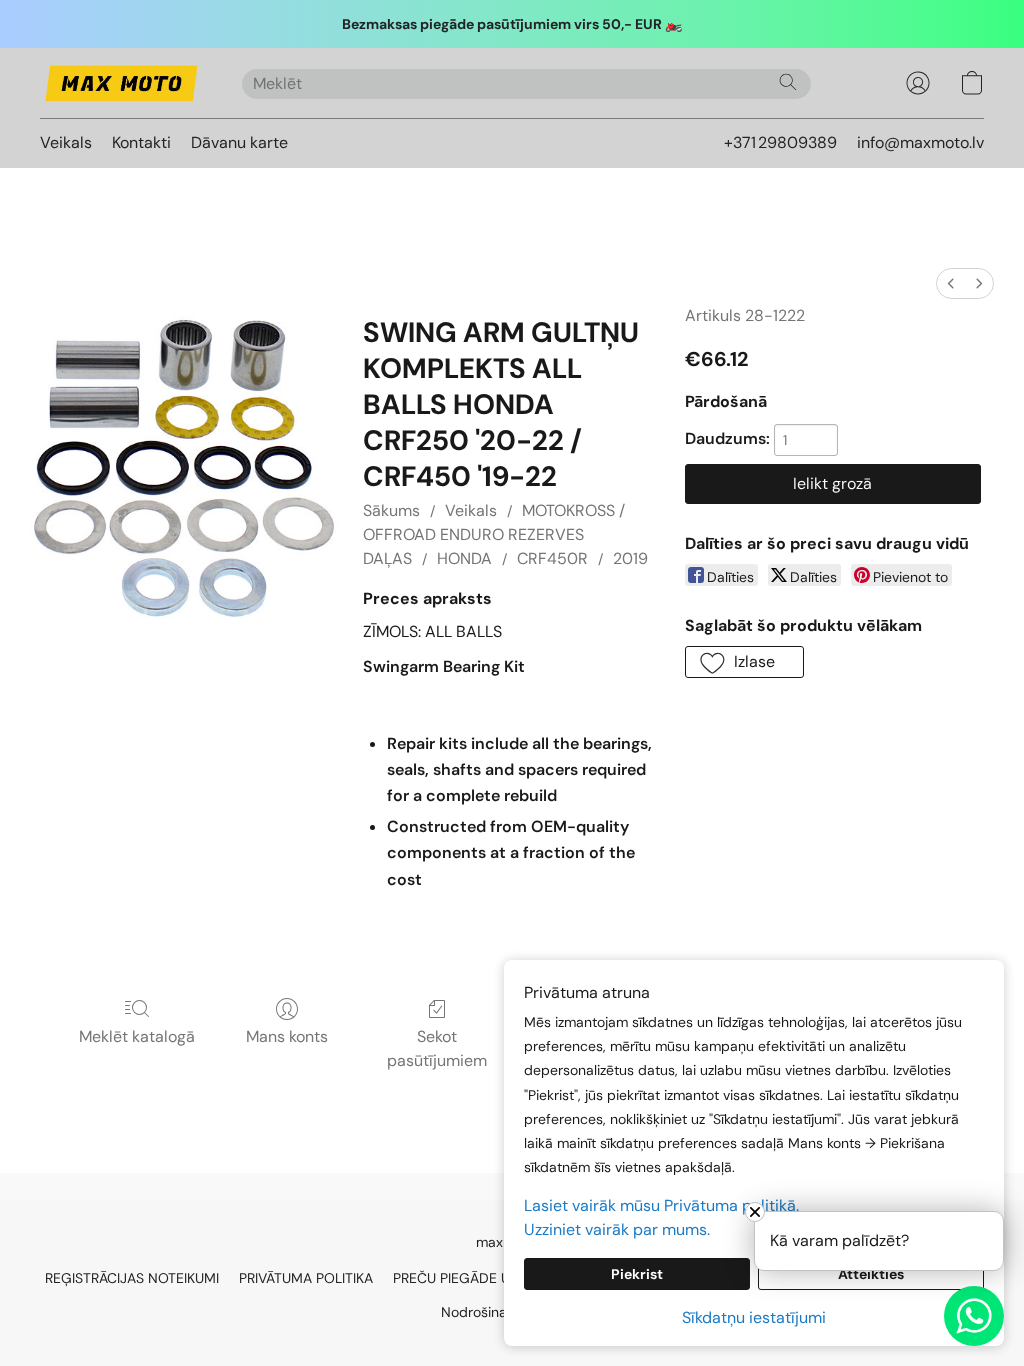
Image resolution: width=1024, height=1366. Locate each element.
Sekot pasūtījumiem (437, 1048)
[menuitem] (951, 283)
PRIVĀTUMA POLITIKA (306, 1278)
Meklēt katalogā (137, 1036)
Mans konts (287, 1036)
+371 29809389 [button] (780, 142)
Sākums (391, 510)
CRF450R (552, 558)
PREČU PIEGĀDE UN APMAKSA (490, 1278)
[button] (121, 83)
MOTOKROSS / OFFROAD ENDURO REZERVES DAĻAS (494, 534)
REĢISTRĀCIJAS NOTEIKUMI (132, 1278)
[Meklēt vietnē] (788, 82)
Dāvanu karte (239, 142)
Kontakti (141, 142)
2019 (630, 558)
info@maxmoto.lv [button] (920, 142)
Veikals (66, 142)
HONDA (464, 558)
